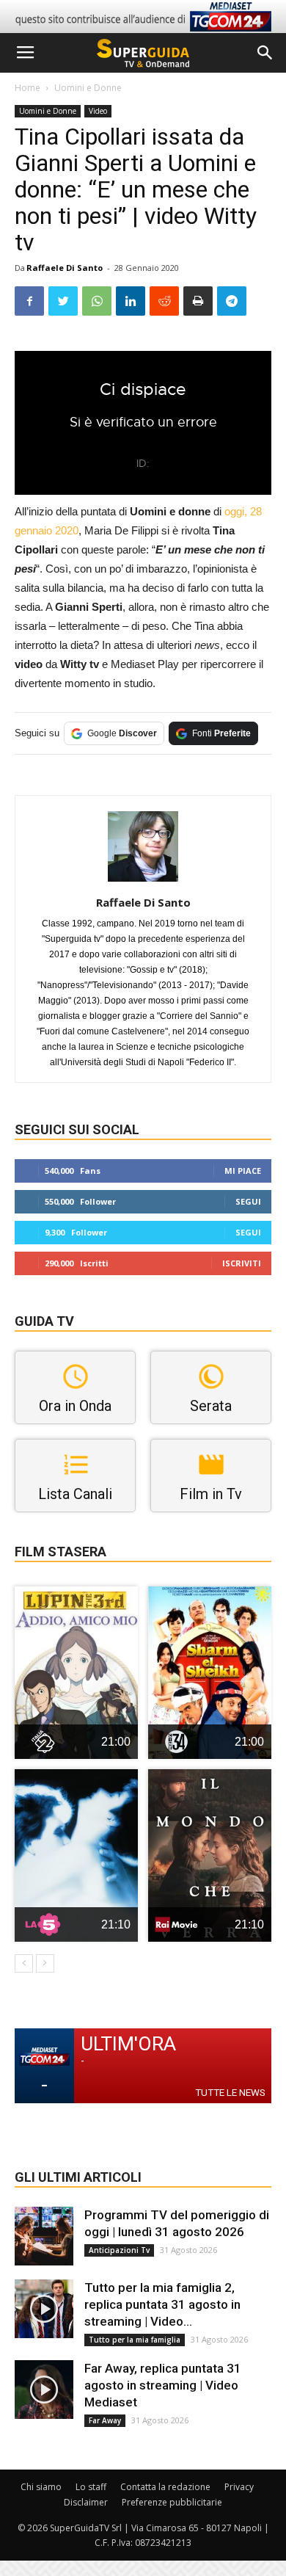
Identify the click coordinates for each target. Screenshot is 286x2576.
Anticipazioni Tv (119, 2250)
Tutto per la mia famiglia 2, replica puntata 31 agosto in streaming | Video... (162, 2304)
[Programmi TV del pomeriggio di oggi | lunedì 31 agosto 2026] (44, 2236)
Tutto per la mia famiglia (135, 2340)
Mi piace (243, 1171)
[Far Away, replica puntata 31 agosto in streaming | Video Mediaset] (44, 2390)
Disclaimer (86, 2502)
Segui (248, 1201)
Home (27, 88)
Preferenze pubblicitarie (172, 2502)
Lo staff (91, 2487)
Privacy (239, 2487)
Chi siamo (41, 2487)
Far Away (105, 2420)
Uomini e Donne (88, 88)
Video (98, 111)
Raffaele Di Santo (65, 268)
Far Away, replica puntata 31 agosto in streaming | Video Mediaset (163, 2385)
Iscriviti (242, 1263)
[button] (265, 53)
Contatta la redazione (165, 2487)
